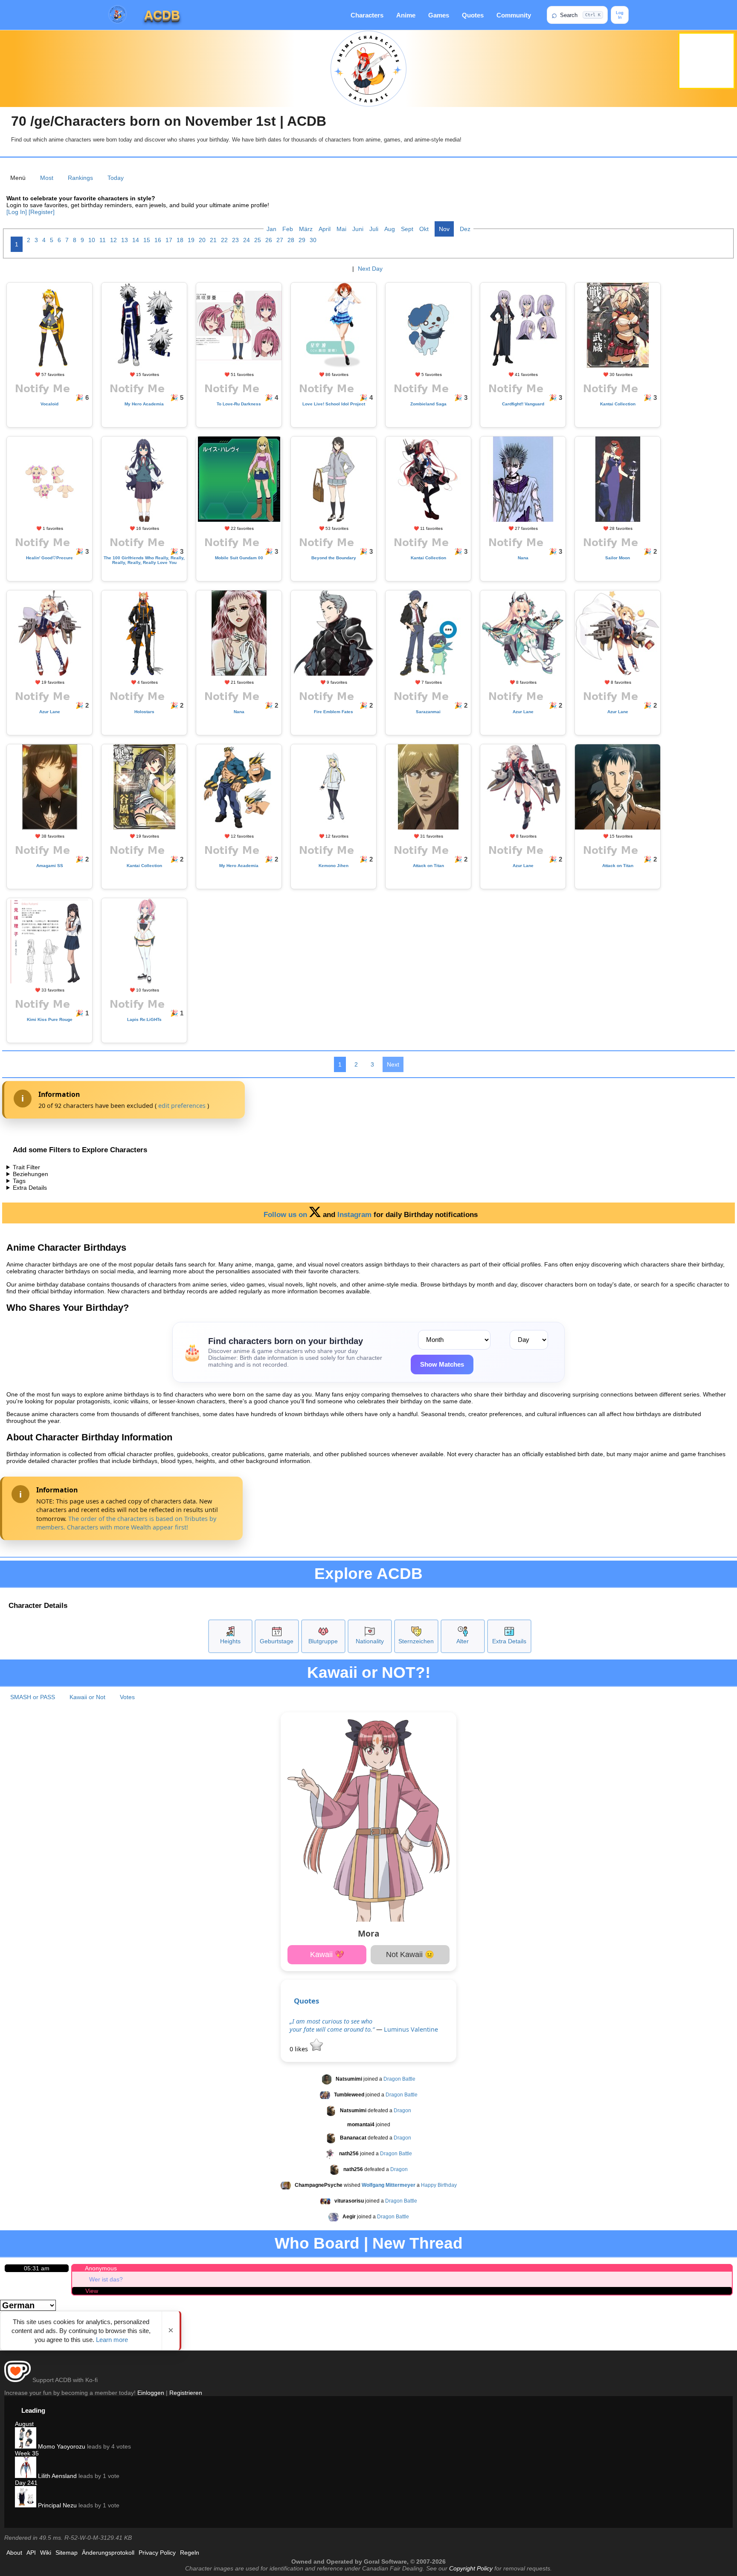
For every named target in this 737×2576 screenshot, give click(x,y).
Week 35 (27, 2453)
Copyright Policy (471, 2568)
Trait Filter (26, 1167)
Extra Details (30, 1188)
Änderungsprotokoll (108, 2553)
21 (213, 240)
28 (291, 240)
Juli (374, 229)
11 (103, 240)
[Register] (42, 212)
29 (302, 240)
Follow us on (286, 1215)
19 (191, 240)
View (92, 2291)
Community (514, 15)
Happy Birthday (439, 2185)
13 (125, 240)
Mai (341, 229)
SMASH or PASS (33, 1697)
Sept (407, 229)
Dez (465, 229)
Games (439, 15)
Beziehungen (30, 1174)
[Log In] (17, 212)
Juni (358, 229)
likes (300, 2049)
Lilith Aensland (57, 2476)
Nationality (370, 1641)
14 (136, 240)
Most (47, 178)
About (14, 2553)
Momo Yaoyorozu (61, 2446)
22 (224, 240)
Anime (406, 15)
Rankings (80, 178)
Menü (18, 178)
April (325, 229)
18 (180, 240)
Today (116, 178)
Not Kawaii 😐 (410, 1954)
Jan (271, 229)
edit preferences (182, 1106)
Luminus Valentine (411, 2029)
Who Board (317, 2243)
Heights (230, 1641)
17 (169, 240)
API (31, 2553)
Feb (288, 229)
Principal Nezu (57, 2505)
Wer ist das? (106, 2279)
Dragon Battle (399, 2079)
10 (92, 240)
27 (280, 240)
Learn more (112, 2340)
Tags (19, 1181)
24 (247, 240)
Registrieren (186, 2393)
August (24, 2424)
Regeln (190, 2553)
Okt (424, 229)
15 (147, 240)
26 (269, 240)
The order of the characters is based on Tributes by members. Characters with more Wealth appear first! (126, 1523)
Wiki (46, 2553)
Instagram (354, 1215)
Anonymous (101, 2268)
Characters (367, 15)
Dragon (402, 2111)
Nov (444, 229)
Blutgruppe (323, 1641)
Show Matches (442, 1364)
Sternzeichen (416, 1641)
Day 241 (26, 2483)
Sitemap (67, 2553)
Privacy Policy (157, 2553)
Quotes (473, 15)
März (306, 229)
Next (393, 1064)
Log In (620, 15)
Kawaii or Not (87, 1697)
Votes (127, 1697)
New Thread (418, 2243)
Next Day (370, 269)
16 (158, 240)
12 (113, 240)
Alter (463, 1641)
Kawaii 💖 (327, 1954)
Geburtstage (277, 1641)
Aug (390, 229)
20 (202, 240)
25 (258, 240)
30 (313, 240)
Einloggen (151, 2393)
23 (235, 240)
